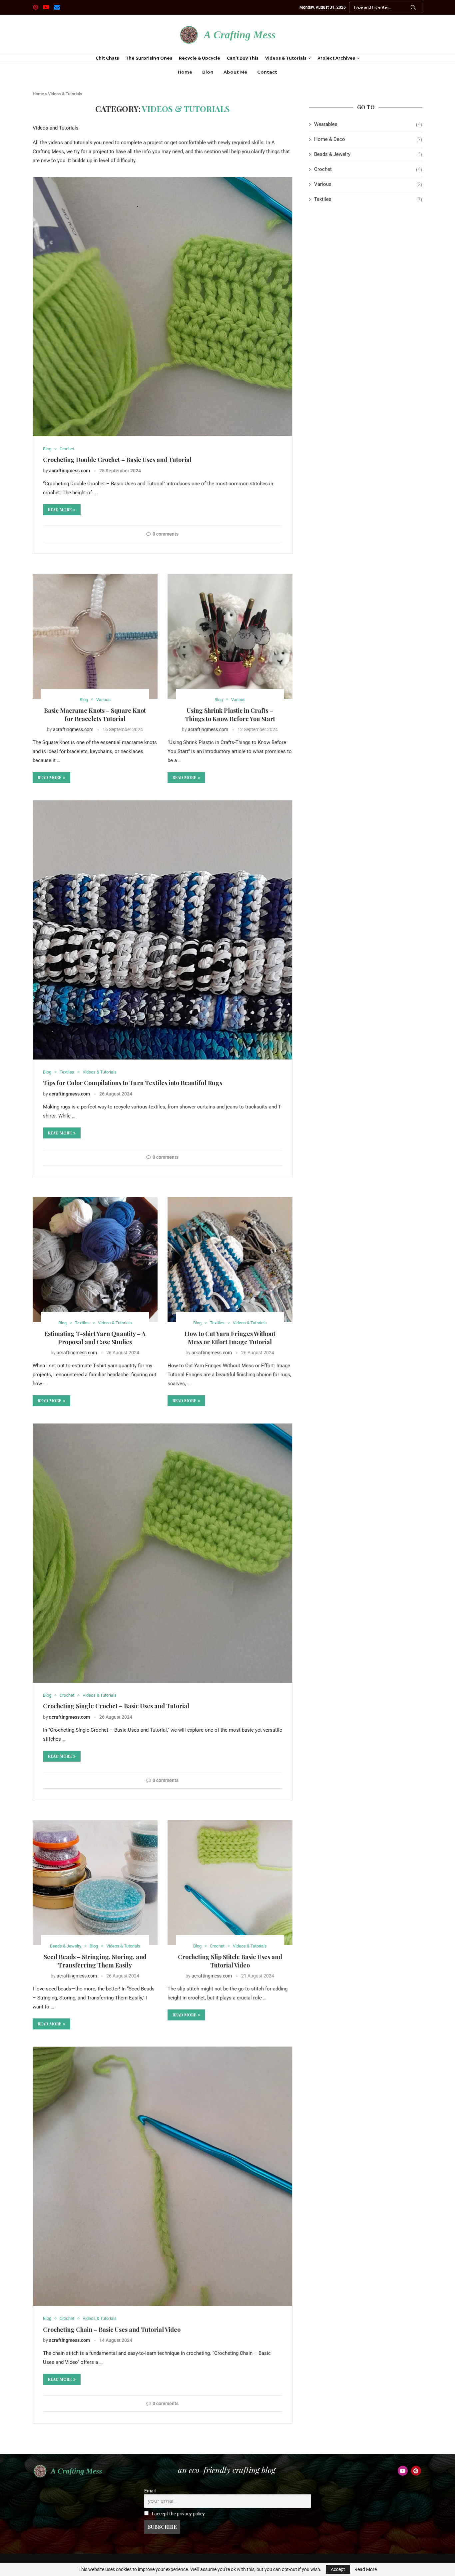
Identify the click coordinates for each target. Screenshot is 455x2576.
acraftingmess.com (69, 471)
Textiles (368, 199)
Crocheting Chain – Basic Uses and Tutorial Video (112, 2330)
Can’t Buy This (243, 58)
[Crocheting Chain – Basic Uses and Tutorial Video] (163, 2176)
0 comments (166, 534)
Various (368, 184)
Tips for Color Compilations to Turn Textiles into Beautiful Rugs (133, 1083)
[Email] (57, 7)
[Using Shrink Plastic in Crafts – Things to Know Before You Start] (230, 636)
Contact (267, 72)
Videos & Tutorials (286, 58)
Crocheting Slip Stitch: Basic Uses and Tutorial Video (230, 1961)
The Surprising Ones (149, 58)
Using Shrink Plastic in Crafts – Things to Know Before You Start (230, 714)
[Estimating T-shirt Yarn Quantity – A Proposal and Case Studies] (95, 1260)
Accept (338, 2569)
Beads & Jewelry (368, 154)
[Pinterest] (35, 7)
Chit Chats (107, 58)
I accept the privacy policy (178, 2514)
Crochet (368, 169)
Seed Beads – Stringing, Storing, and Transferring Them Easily (95, 1961)
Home (185, 72)
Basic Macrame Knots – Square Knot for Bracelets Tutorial (95, 714)
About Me (235, 72)
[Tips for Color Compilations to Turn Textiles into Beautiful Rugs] (163, 930)
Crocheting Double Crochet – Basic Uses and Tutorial (117, 460)
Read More (366, 2569)
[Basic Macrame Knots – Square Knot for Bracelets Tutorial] (95, 636)
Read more (60, 510)
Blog (208, 72)
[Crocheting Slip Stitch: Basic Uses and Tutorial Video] (230, 1883)
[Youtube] (46, 7)
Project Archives (336, 58)
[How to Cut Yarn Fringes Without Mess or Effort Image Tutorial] (230, 1260)
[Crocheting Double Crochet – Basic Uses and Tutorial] (163, 307)
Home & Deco (368, 139)
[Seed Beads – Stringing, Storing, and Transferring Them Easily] (95, 1883)
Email (150, 2491)
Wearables (368, 124)
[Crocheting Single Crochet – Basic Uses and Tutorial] (163, 1553)
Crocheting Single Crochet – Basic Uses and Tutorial (116, 1706)
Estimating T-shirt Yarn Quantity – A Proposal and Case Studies (95, 1338)
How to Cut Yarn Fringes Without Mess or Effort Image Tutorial (230, 1338)
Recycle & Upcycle (200, 58)
